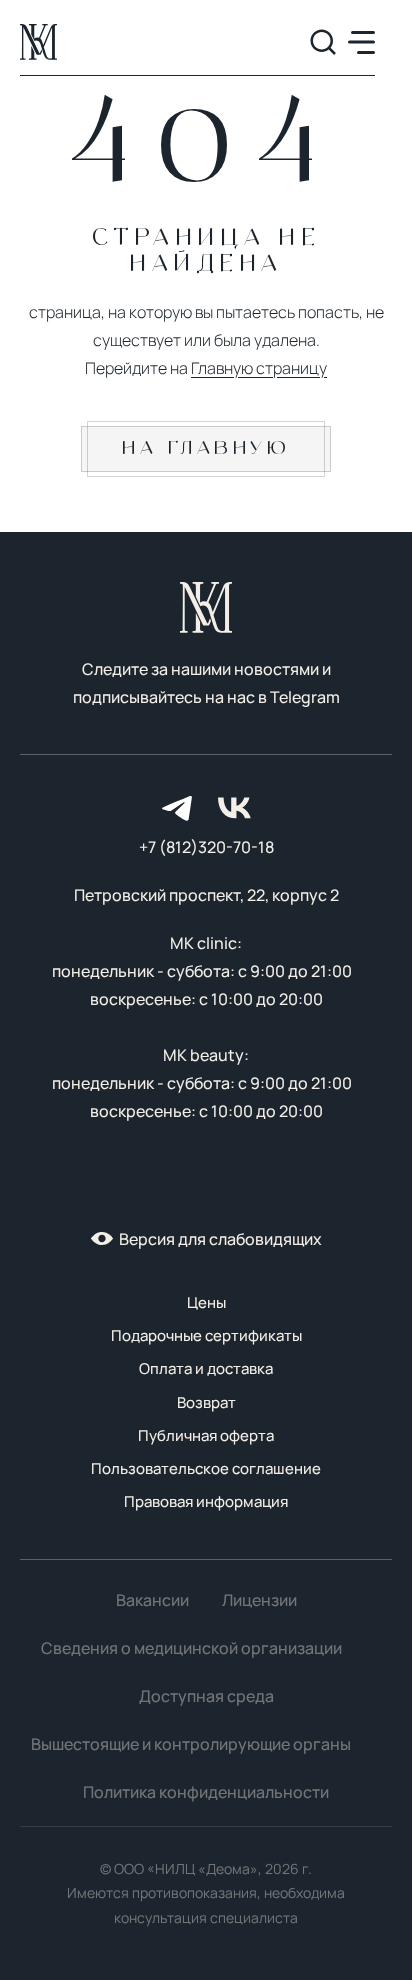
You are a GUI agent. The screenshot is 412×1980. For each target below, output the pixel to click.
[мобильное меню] (361, 42)
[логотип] (38, 42)
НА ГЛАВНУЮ (206, 448)
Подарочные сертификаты (206, 1335)
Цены (206, 1302)
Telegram (305, 697)
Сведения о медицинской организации (191, 1648)
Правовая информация (206, 1501)
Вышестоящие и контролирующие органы (191, 1744)
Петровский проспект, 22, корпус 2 (206, 895)
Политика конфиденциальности (206, 1792)
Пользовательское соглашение (206, 1468)
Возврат (206, 1402)
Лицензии (259, 1600)
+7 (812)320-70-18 (206, 847)
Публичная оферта (206, 1435)
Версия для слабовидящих (220, 1239)
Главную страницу (259, 368)
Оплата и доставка (206, 1368)
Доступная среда (206, 1696)
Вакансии (152, 1600)
